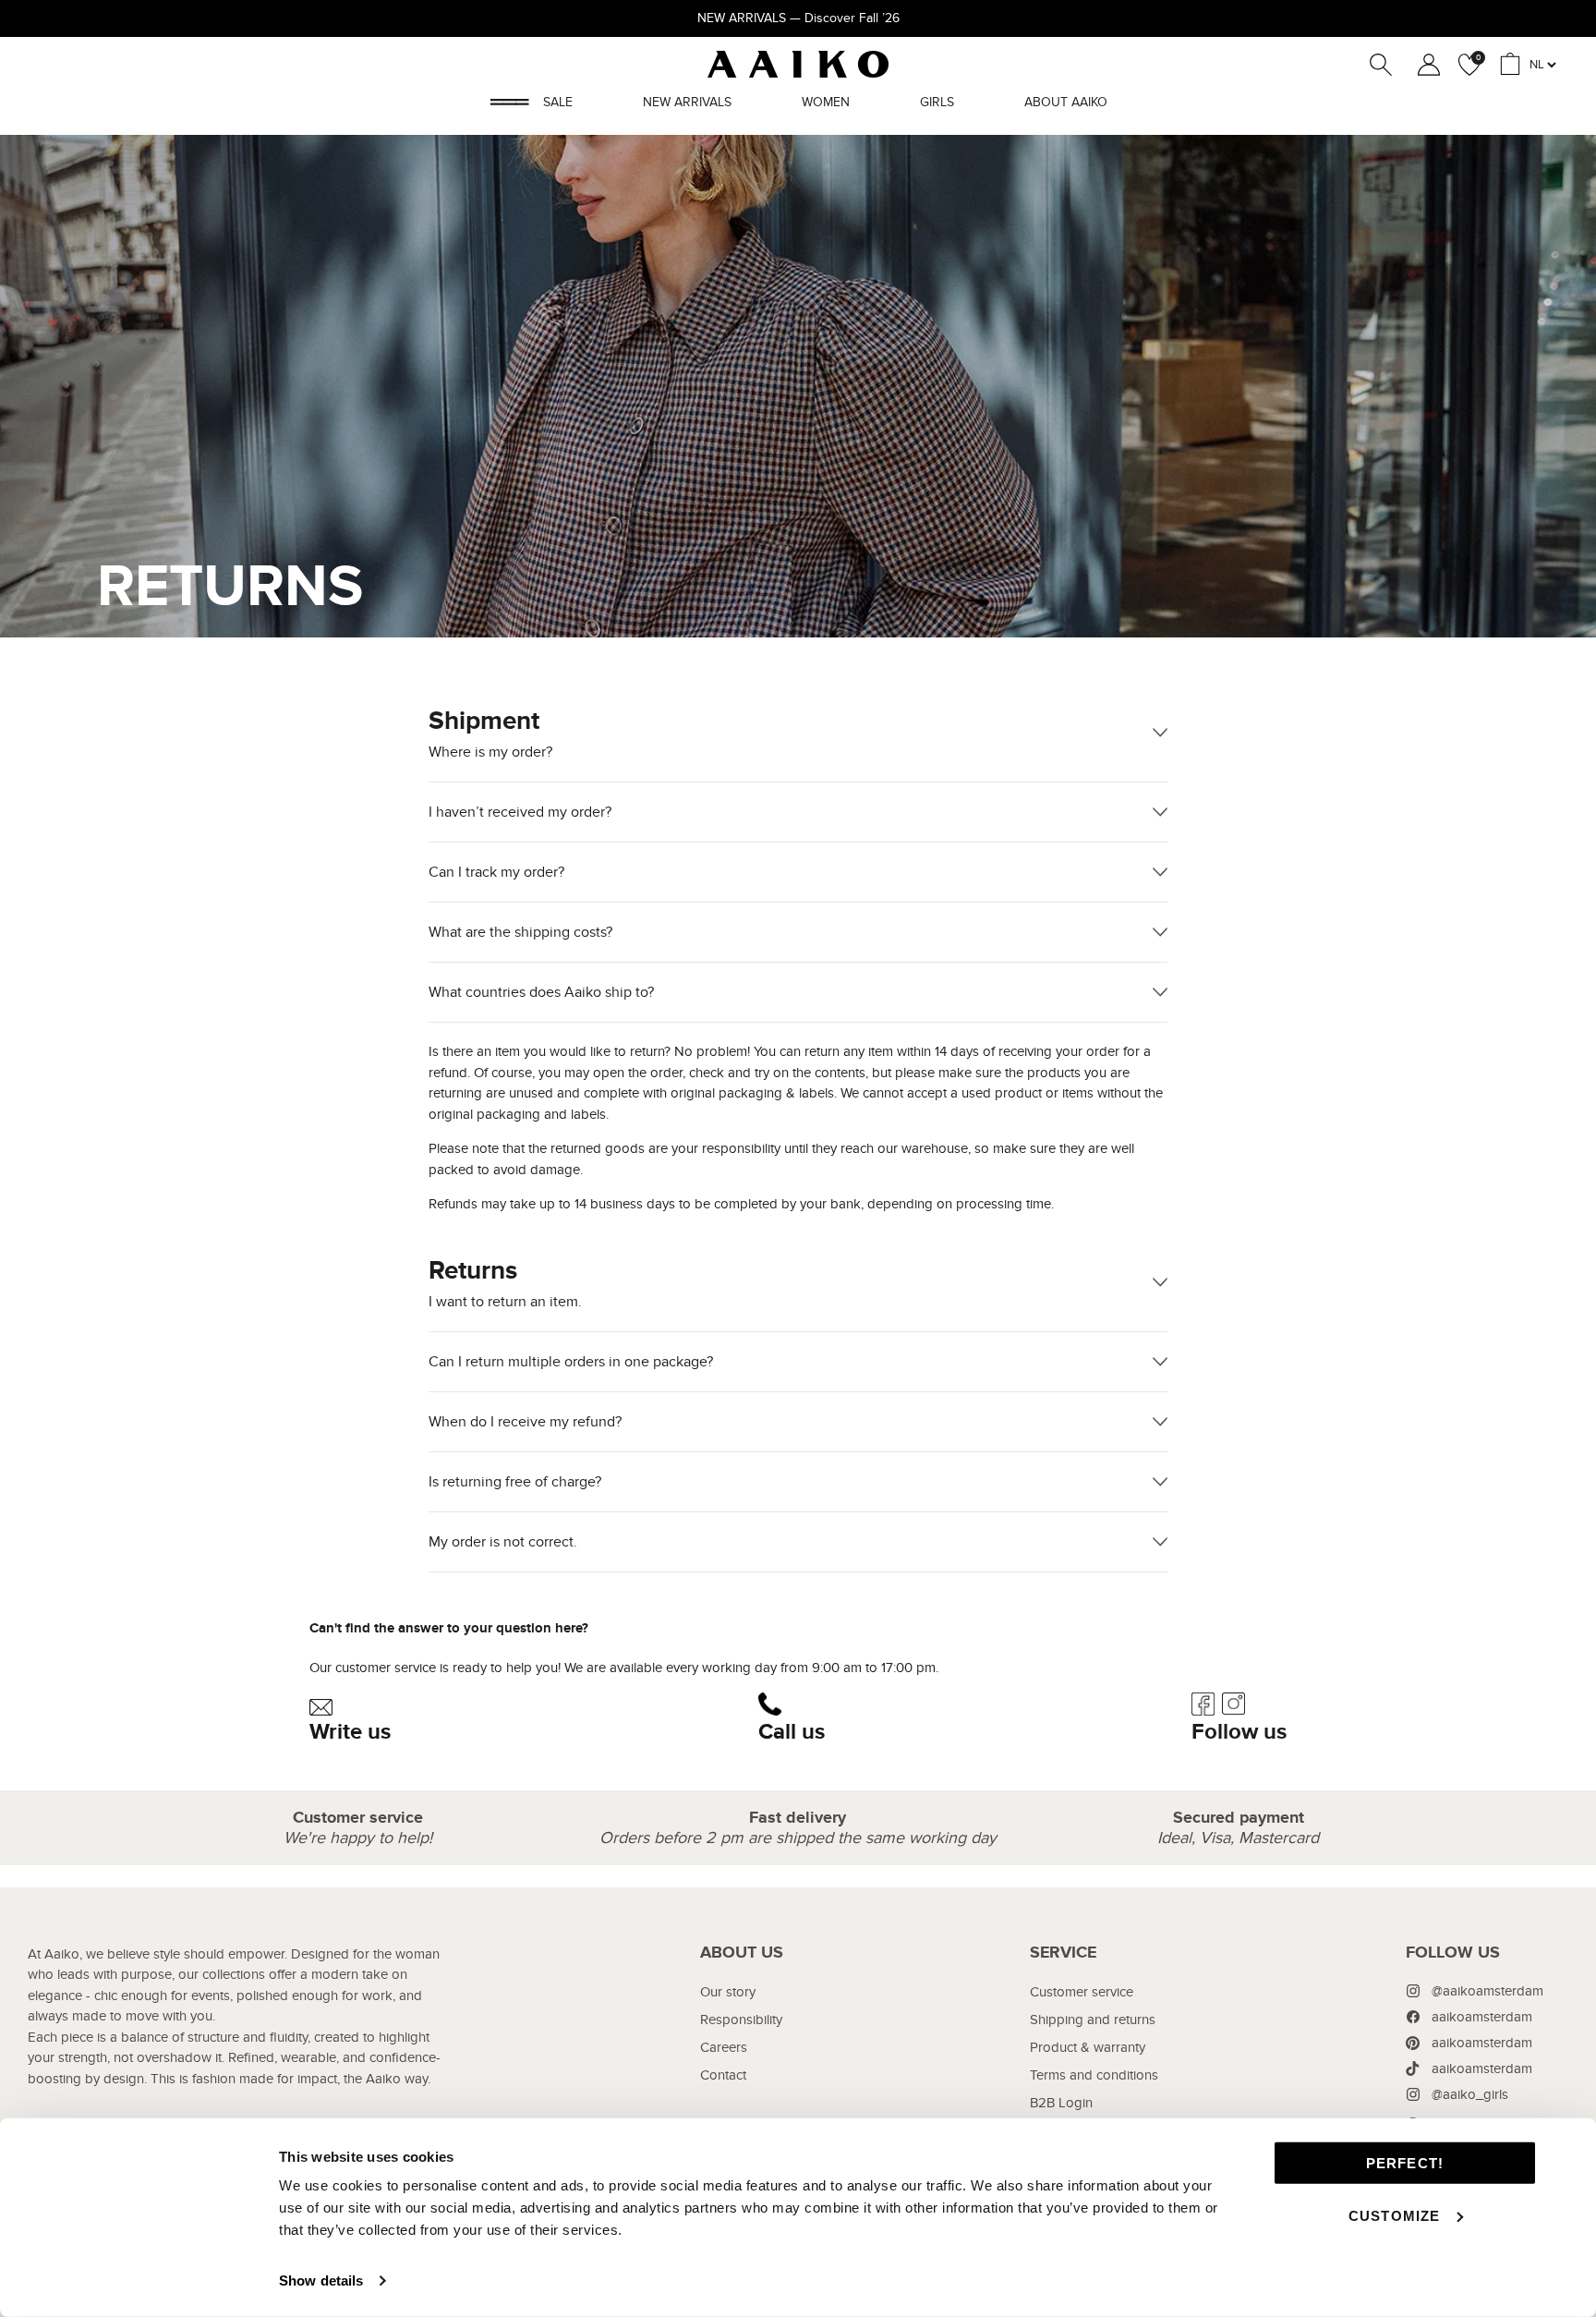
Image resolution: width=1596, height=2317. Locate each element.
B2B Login (1061, 2103)
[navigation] (742, 2068)
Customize (1395, 2215)
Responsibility (741, 2020)
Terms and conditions (1094, 2075)
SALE (558, 102)
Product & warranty (1088, 2047)
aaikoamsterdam (1482, 2017)
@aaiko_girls (1470, 2094)
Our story (728, 1992)
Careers (724, 2047)
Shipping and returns (1093, 2020)
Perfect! (1405, 2163)
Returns (505, 1283)
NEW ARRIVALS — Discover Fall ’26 (798, 18)
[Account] (1425, 65)
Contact (723, 2075)
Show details (321, 2281)
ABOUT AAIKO (1066, 102)
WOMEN (826, 102)
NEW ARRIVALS (687, 102)
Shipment (490, 734)
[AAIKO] (798, 64)
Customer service (1082, 1992)
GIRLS (937, 102)
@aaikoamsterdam (1487, 1991)
